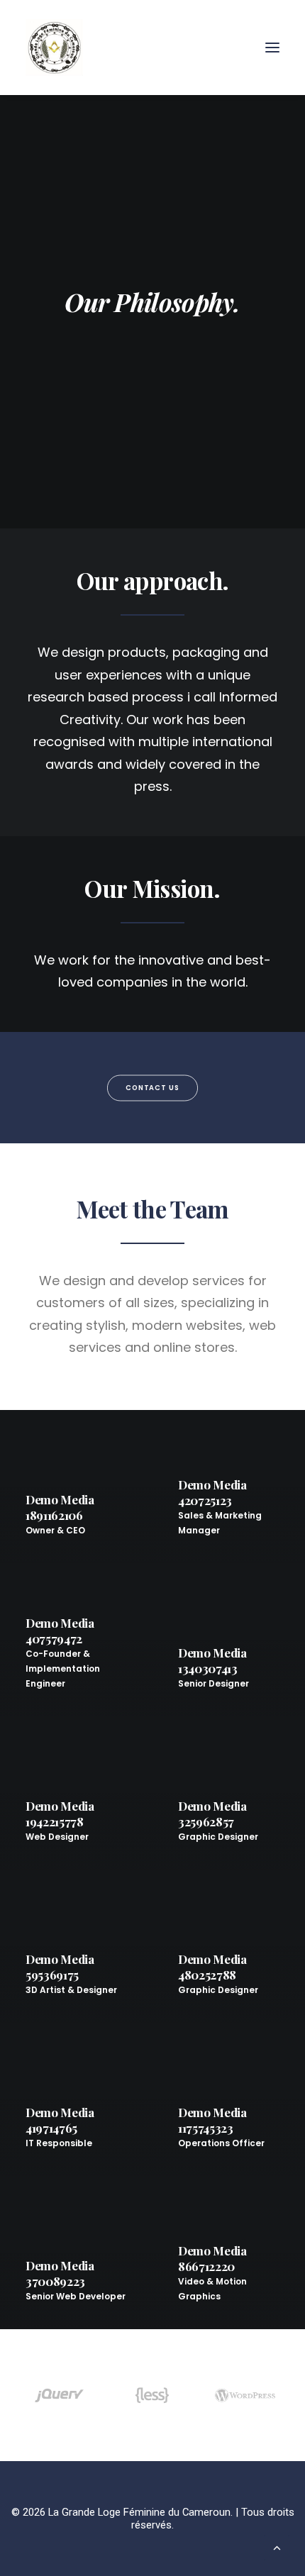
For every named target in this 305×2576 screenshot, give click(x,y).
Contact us (153, 1087)
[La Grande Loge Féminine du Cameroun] (54, 48)
